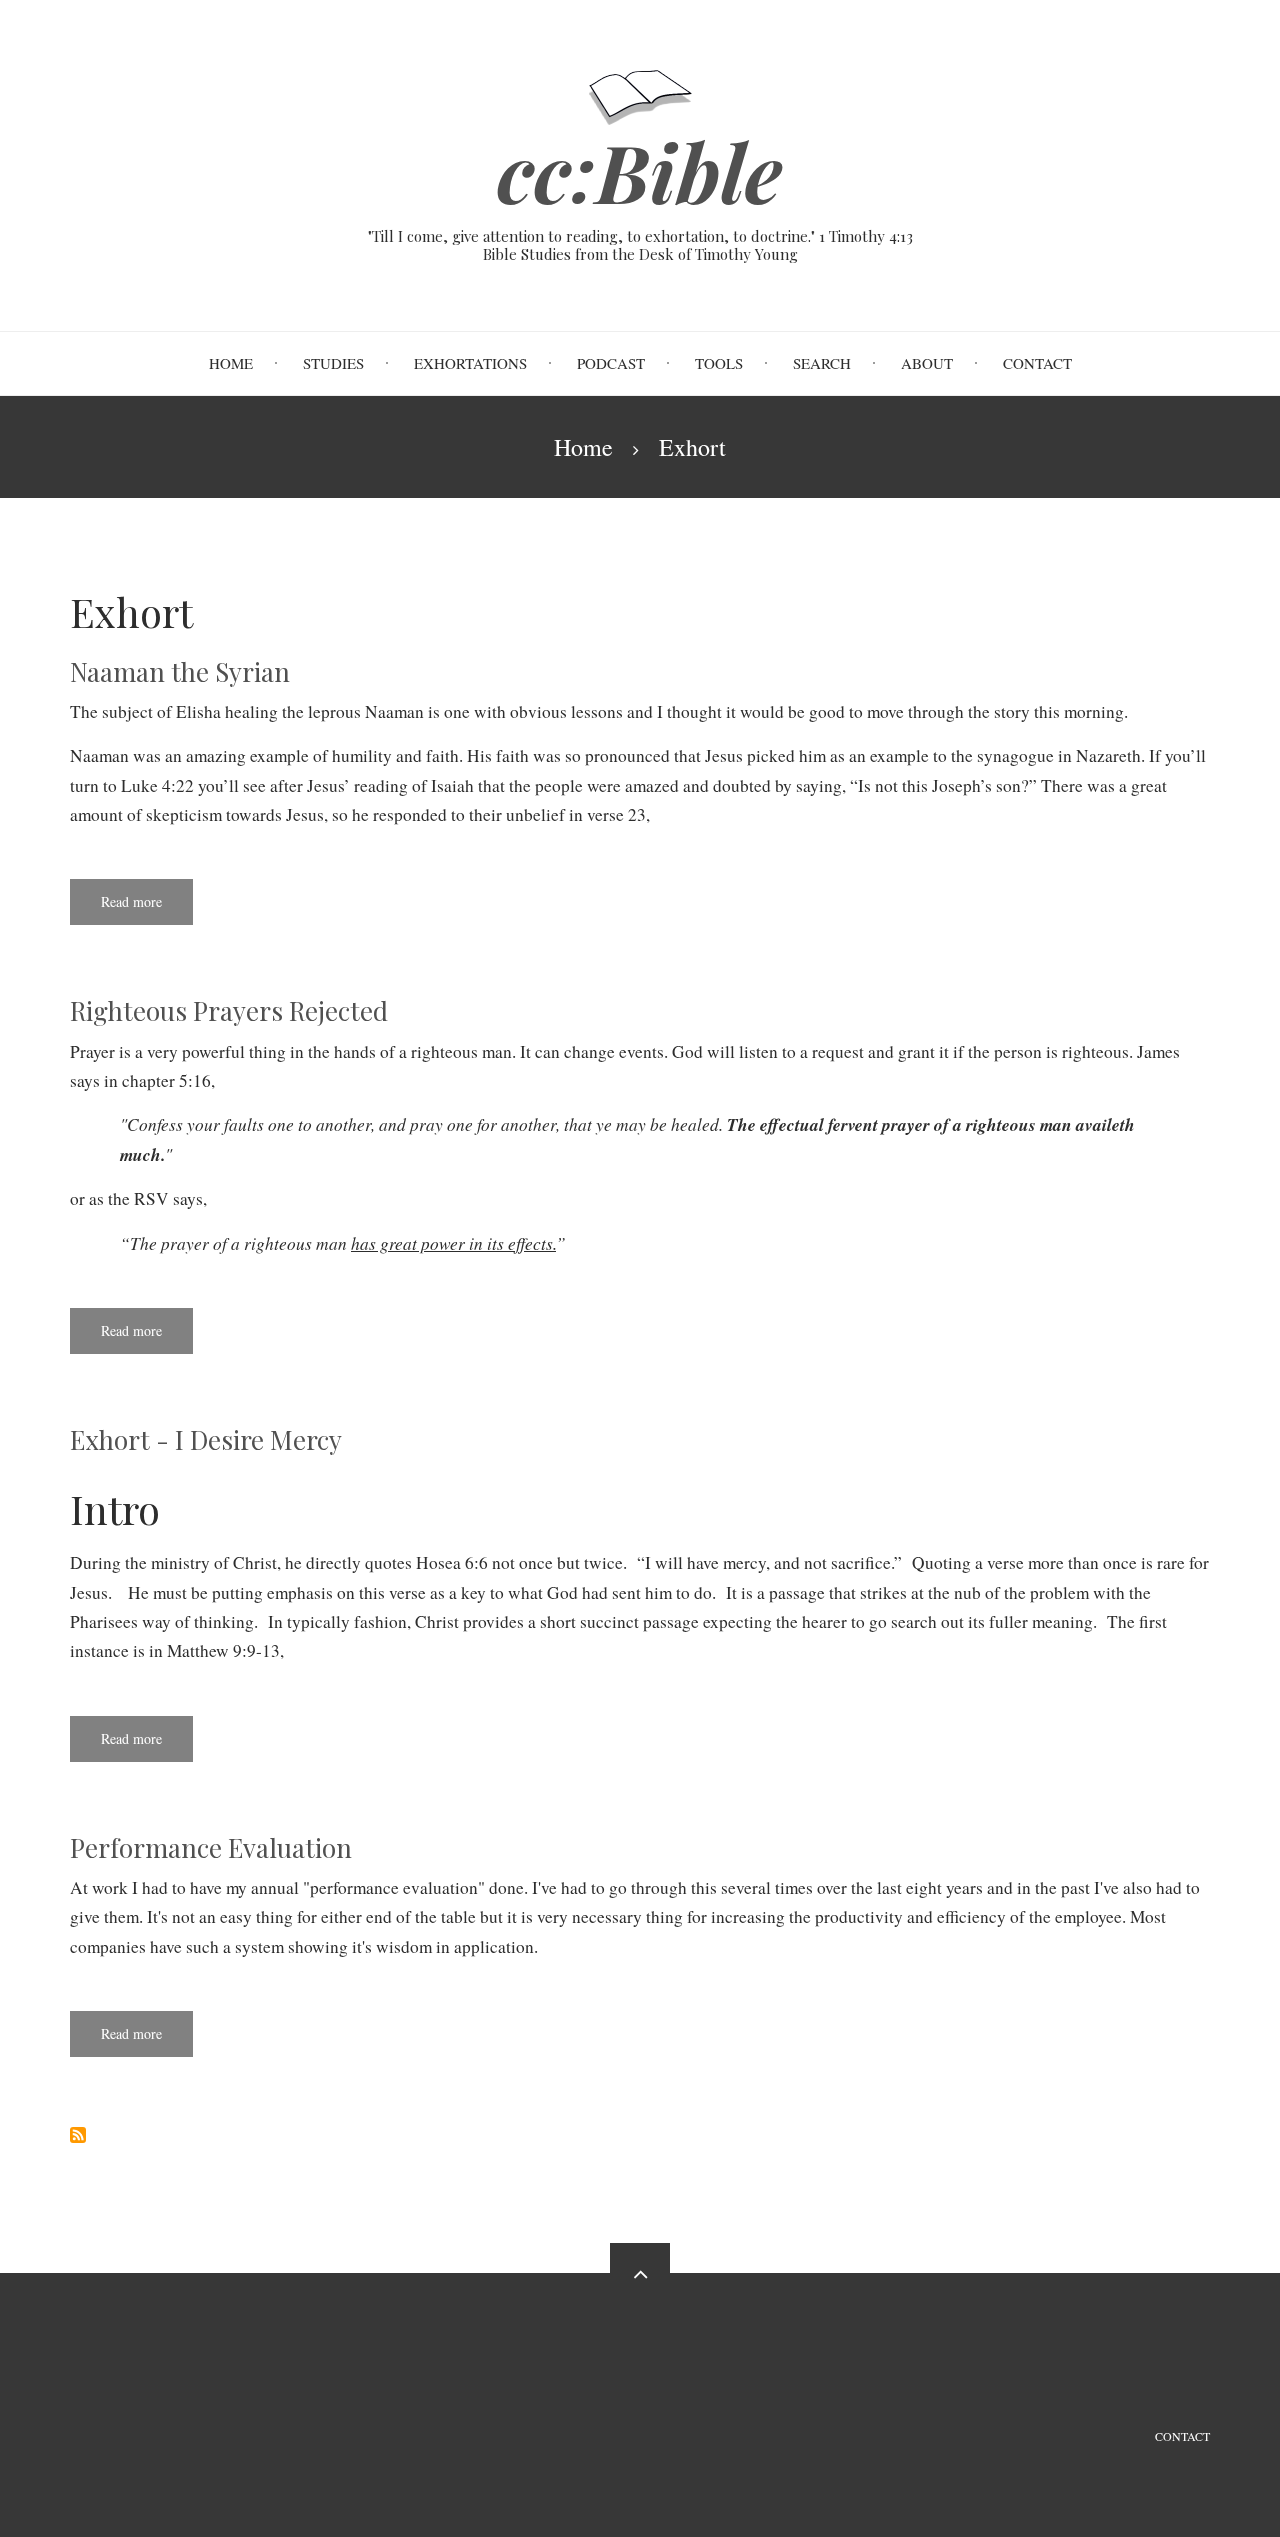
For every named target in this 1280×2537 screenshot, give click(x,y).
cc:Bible (640, 171)
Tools (719, 363)
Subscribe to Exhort (78, 2135)
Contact (1037, 363)
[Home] (640, 95)
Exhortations (470, 363)
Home (231, 363)
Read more (147, 908)
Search (822, 363)
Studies (333, 363)
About (927, 363)
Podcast (611, 363)
